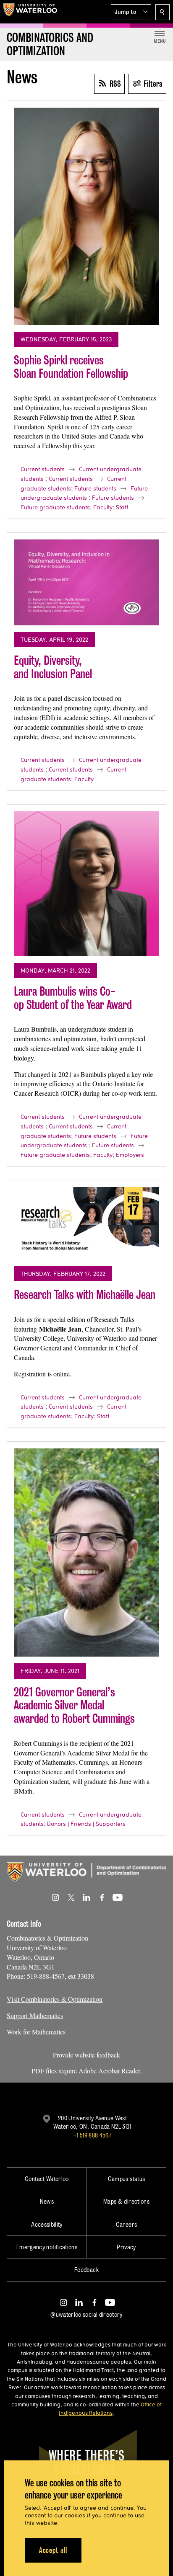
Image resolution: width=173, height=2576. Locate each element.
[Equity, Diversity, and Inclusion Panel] (86, 582)
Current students (43, 469)
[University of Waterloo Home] (30, 12)
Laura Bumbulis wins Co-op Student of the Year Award (73, 998)
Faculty (103, 507)
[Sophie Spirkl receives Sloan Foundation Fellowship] (86, 216)
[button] (131, 12)
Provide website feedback (86, 2055)
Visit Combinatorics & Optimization (55, 1999)
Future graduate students (55, 507)
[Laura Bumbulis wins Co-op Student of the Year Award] (86, 884)
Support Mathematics (35, 2015)
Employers (130, 1155)
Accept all (53, 2550)
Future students (95, 488)
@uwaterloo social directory (86, 2314)
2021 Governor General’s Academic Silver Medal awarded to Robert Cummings (74, 1705)
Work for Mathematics (36, 2032)
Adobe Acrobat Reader (109, 2071)
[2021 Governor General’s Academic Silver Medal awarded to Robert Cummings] (86, 1553)
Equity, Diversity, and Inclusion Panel (53, 667)
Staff (122, 507)
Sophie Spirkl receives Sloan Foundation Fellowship (71, 367)
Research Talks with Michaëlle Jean (85, 1294)
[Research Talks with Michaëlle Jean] (86, 1223)
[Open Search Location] (163, 12)
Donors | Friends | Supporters (86, 1824)
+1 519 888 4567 (92, 2135)
